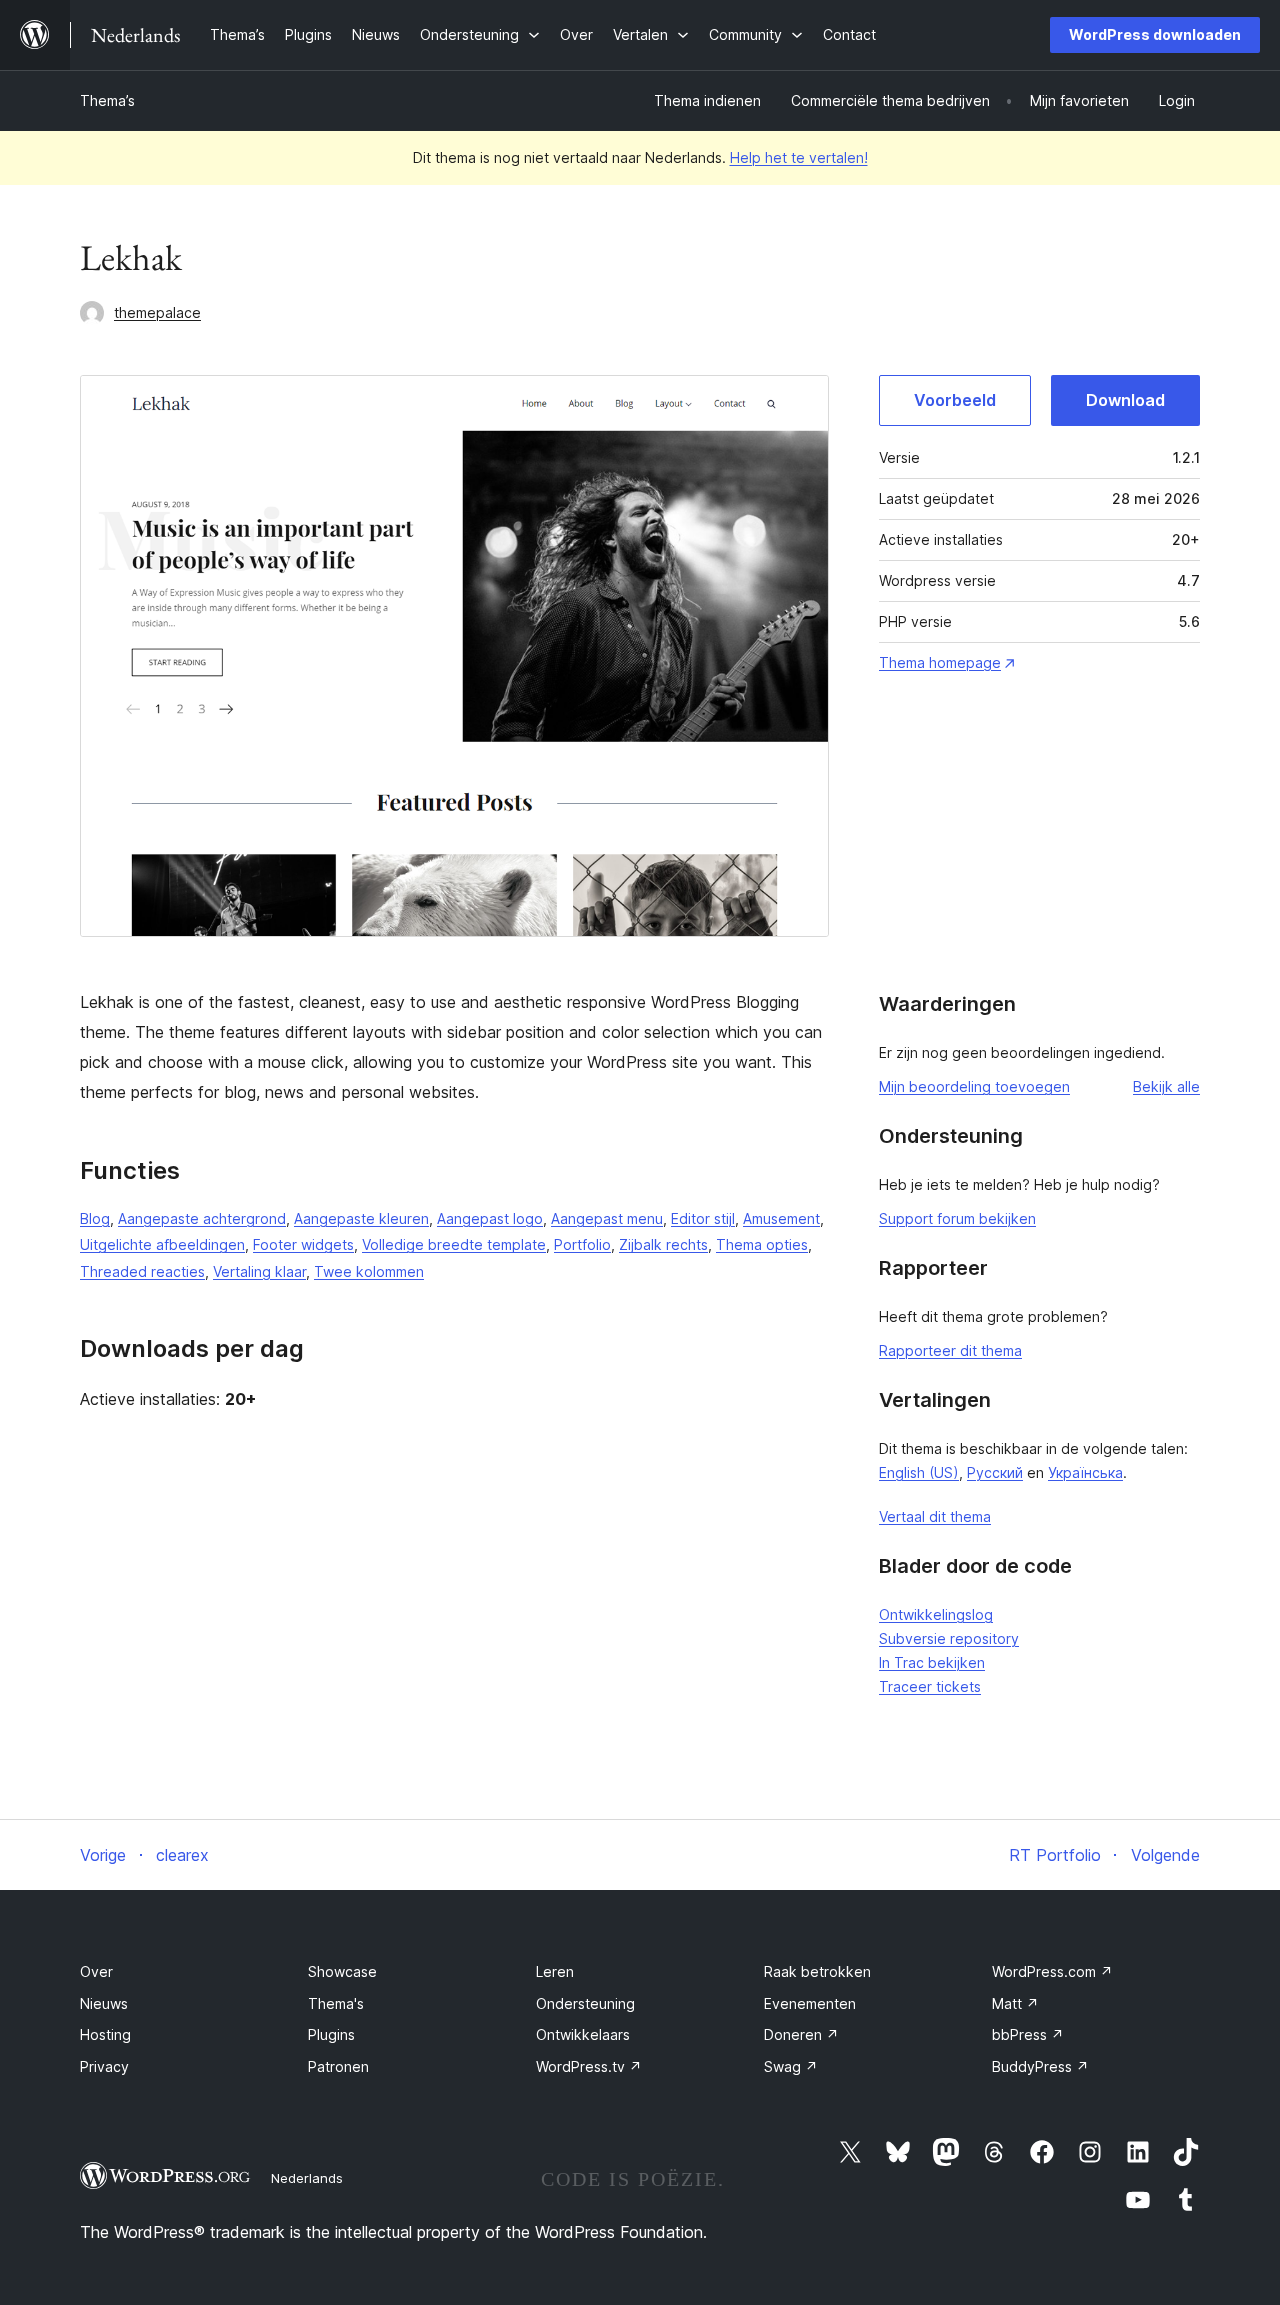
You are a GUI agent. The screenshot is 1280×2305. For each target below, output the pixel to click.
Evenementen (810, 2003)
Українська (1085, 1472)
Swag (791, 2066)
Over (96, 1971)
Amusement (781, 1218)
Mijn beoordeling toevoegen (974, 1086)
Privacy (104, 2066)
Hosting (105, 2034)
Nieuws (104, 2003)
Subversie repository (949, 1638)
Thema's (336, 2003)
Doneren (801, 2034)
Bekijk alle (1166, 1086)
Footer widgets (303, 1244)
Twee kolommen (369, 1271)
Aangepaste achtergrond (202, 1218)
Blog (95, 1218)
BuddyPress (1040, 2066)
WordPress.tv (589, 2066)
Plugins (331, 2034)
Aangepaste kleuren (361, 1218)
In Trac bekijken (932, 1662)
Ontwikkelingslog (936, 1614)
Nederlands (307, 2178)
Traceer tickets (930, 1686)
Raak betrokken (817, 1971)
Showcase (342, 1971)
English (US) (919, 1472)
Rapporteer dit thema (950, 1350)
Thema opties (762, 1244)
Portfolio (582, 1244)
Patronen (338, 2066)
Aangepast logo (490, 1218)
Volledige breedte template (454, 1244)
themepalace (157, 312)
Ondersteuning (585, 2003)
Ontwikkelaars (583, 2034)
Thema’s (107, 100)
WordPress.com (1052, 1971)
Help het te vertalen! (799, 157)
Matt (1015, 2003)
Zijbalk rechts (663, 1244)
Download (1125, 400)
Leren (555, 1971)
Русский (995, 1472)
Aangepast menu (607, 1218)
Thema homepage (940, 662)
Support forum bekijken (957, 1218)
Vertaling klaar (259, 1271)
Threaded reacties (142, 1271)
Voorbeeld (955, 400)
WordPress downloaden (1155, 34)
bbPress (1028, 2034)
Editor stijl (703, 1218)
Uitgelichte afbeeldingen (162, 1244)
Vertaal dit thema (935, 1516)
